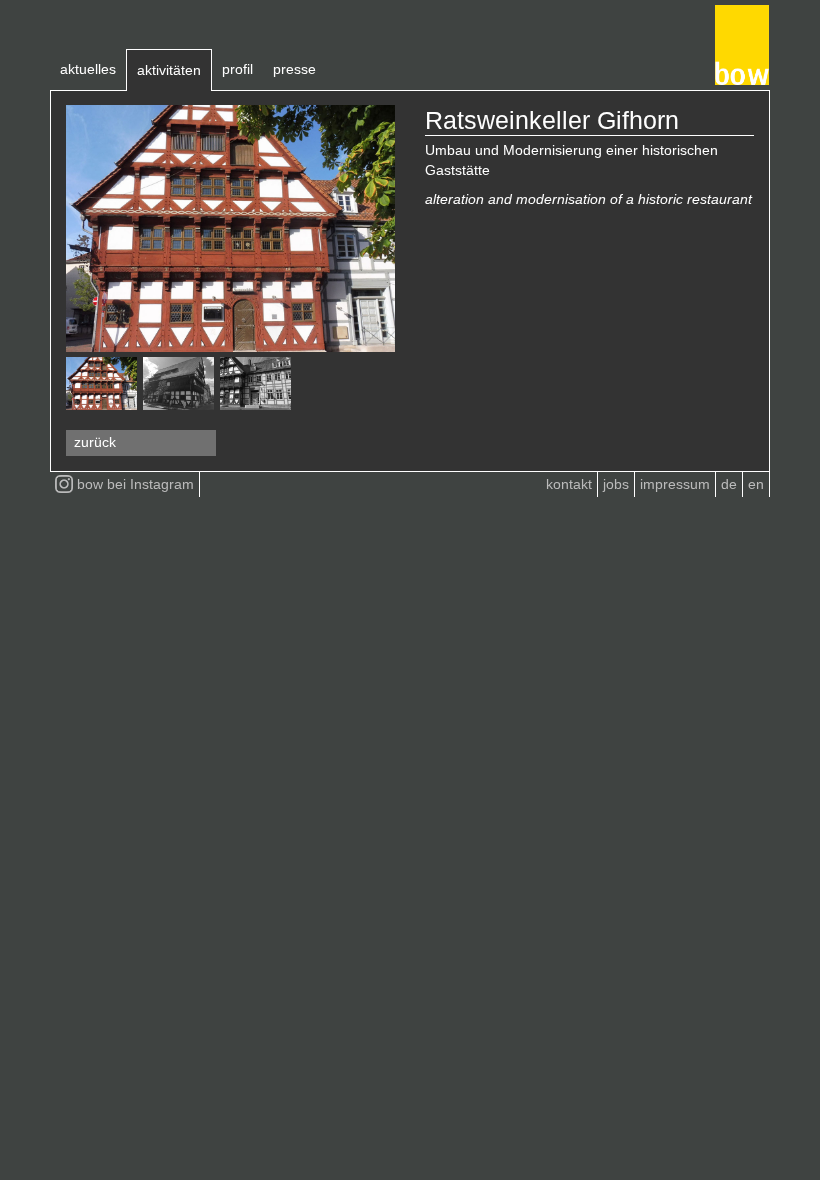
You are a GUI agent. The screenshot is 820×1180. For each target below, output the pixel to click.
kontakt (569, 484)
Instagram (135, 484)
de (729, 484)
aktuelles (88, 69)
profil (237, 69)
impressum (675, 484)
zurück (95, 442)
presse (294, 69)
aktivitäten (169, 70)
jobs (616, 484)
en (756, 484)
